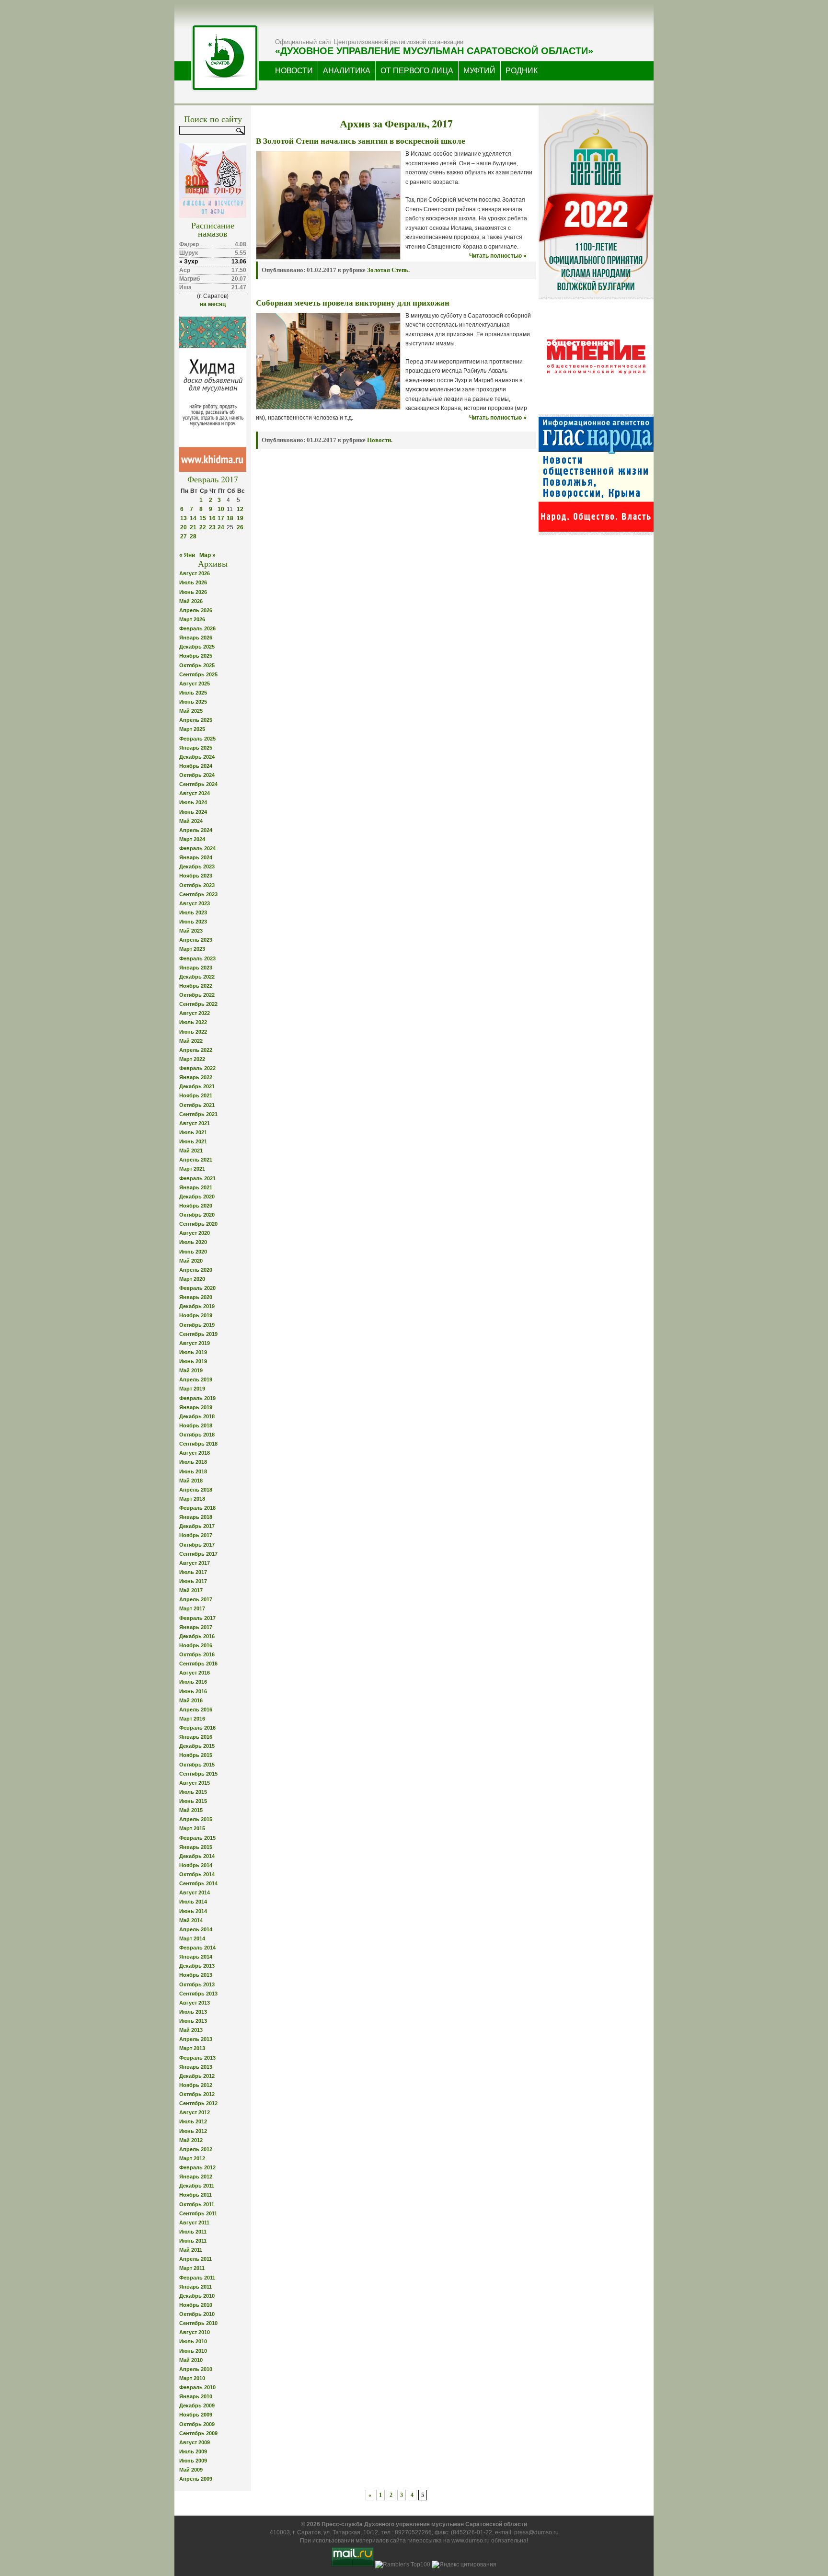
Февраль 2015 (197, 1838)
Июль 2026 (193, 582)
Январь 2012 (196, 2177)
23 (212, 527)
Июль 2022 (193, 1022)
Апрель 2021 (196, 1160)
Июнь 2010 (193, 2351)
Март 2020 (192, 1279)
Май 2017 (191, 1590)
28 (193, 536)
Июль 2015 (193, 1792)
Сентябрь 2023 (198, 894)
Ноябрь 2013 (196, 1975)
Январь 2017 (196, 1627)
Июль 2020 (193, 1242)
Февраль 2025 (197, 739)
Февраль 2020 (197, 1288)
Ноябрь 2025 (196, 656)
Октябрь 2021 (197, 1105)
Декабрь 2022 (197, 977)
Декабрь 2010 (197, 2296)
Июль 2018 (193, 1462)
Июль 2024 (193, 802)
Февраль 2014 (197, 1948)
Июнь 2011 (193, 2241)
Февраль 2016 (197, 1728)
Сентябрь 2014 (198, 1883)
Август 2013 (195, 2003)
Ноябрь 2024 (196, 766)
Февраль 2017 (197, 1618)
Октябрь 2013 (197, 1984)
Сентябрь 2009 (198, 2433)
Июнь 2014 (193, 1911)
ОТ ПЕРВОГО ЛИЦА (417, 71)
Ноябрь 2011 (195, 2195)
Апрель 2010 (196, 2369)
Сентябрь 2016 (198, 1664)
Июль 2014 (193, 1902)
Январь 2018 (196, 1517)
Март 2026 (192, 619)
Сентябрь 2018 (198, 1444)
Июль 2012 (193, 2121)
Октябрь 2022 (197, 995)
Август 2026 (195, 573)
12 (240, 509)
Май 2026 (191, 601)
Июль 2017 (193, 1572)
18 (230, 518)
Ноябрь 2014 (196, 1865)
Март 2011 (192, 2268)
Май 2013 (191, 2030)
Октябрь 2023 (197, 885)
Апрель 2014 (196, 1929)
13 (184, 518)
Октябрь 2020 (197, 1215)
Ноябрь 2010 (196, 2305)
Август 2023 (195, 903)
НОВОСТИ (294, 71)
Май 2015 (191, 1810)
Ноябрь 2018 (196, 1425)
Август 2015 (195, 1783)
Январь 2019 (196, 1407)
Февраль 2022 (197, 1068)
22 (203, 527)
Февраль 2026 (197, 628)
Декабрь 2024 (197, 757)
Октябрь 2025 (197, 665)
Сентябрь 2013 (198, 1994)
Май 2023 (191, 931)
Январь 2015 (196, 1847)
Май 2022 (191, 1041)
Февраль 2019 (197, 1398)
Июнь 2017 (193, 1581)
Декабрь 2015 (197, 1746)
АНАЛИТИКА (347, 71)
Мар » (207, 555)
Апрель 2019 (196, 1379)
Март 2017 (192, 1608)
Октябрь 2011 (197, 2204)
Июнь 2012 (193, 2131)
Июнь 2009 (193, 2461)
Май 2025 (191, 711)
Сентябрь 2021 (198, 1114)
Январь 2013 (196, 2067)
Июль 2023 (193, 912)
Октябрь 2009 (197, 2424)
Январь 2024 (196, 857)
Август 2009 (195, 2442)
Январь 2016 (196, 1737)
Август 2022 (195, 1013)
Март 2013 (192, 2048)
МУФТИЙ (479, 71)
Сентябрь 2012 (198, 2103)
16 (212, 518)
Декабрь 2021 (197, 1086)
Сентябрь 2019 (198, 1334)
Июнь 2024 (193, 812)
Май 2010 (191, 2360)
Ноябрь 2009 (196, 2415)
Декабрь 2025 (197, 647)
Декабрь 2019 (197, 1306)
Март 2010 (192, 2378)
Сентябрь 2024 (198, 784)
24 (221, 527)
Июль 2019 (193, 1352)
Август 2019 (195, 1343)
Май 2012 (191, 2140)
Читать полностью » (498, 256)
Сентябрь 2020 (198, 1224)
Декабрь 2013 (197, 1966)
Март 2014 (192, 1938)
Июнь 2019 (193, 1361)
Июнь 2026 (193, 592)
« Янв (187, 555)
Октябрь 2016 (197, 1654)
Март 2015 (192, 1828)
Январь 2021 (196, 1187)
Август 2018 (195, 1453)
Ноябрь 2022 (196, 986)
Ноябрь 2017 (196, 1535)
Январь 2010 (196, 2396)
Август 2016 (195, 1673)
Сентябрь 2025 (198, 674)
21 (193, 527)
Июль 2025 (193, 693)
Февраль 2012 (197, 2167)
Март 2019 (192, 1389)
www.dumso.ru (471, 2541)
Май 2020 (191, 1261)
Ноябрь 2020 (196, 1206)
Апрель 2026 (196, 610)
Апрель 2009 (196, 2479)
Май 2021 (191, 1151)
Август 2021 (195, 1123)
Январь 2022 (196, 1077)
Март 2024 (192, 839)
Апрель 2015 (196, 1819)
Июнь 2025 (193, 702)
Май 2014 (191, 1920)
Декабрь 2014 (197, 1856)
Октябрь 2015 (197, 1765)
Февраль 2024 (197, 848)
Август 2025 (195, 684)
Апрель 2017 (196, 1599)
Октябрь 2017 (197, 1545)
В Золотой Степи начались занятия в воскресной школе (361, 141)
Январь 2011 (195, 2287)
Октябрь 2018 (197, 1435)
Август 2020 (195, 1233)
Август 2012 (195, 2112)
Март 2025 (192, 729)
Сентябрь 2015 (198, 1774)
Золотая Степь (388, 270)
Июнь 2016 (193, 1691)
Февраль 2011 (197, 2278)
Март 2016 (192, 1719)
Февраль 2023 (197, 958)
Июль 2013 (193, 2012)
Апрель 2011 (195, 2259)
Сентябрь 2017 (198, 1554)
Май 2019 (191, 1370)
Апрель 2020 (196, 1270)
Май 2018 (191, 1481)
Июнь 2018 (193, 1471)
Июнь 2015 (193, 1801)
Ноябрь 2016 (196, 1645)
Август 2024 (195, 793)
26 (240, 527)
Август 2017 (195, 1563)
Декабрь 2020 (197, 1197)
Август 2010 (195, 2332)
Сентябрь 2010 (198, 2323)
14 (193, 518)
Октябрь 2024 (197, 775)
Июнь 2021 (193, 1141)
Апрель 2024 (196, 830)
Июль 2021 (193, 1132)
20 (184, 527)
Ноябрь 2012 (196, 2085)
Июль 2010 (193, 2341)
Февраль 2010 (197, 2387)
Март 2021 (192, 1169)
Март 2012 (192, 2158)
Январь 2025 (196, 748)
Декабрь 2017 (197, 1526)
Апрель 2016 (196, 1710)
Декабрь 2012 (197, 2076)
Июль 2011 (193, 2232)
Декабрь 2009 (197, 2405)
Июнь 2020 (193, 1252)
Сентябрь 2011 (198, 2213)
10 (221, 509)
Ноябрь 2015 (196, 1755)
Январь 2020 (196, 1297)
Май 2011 (191, 2250)
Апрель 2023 (196, 940)
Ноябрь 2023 (196, 876)
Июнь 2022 (193, 1032)
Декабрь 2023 (197, 866)
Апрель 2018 (196, 1490)
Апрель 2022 (196, 1050)
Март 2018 (192, 1499)
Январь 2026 (196, 638)
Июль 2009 (193, 2451)
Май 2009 (191, 2470)
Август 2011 (194, 2223)
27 (184, 536)
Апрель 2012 (196, 2149)
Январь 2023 (196, 968)
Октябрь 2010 (197, 2314)
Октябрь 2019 (197, 1325)
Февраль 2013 (197, 2058)
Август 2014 (195, 1892)
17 (221, 518)
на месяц (213, 304)
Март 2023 (192, 949)
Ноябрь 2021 (196, 1095)
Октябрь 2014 (197, 1874)
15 (203, 518)
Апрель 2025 (196, 720)
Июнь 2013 (193, 2021)
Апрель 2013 (196, 2039)
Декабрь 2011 (197, 2186)
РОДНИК (522, 71)
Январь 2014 (196, 1957)
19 (240, 518)
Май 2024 (191, 821)
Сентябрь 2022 (198, 1004)
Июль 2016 (193, 1682)
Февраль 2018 (197, 1508)
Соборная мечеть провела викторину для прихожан (353, 303)
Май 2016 (191, 1700)
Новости (379, 440)
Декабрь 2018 (197, 1416)
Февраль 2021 (197, 1178)
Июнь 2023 (193, 922)
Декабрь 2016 (197, 1636)
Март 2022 (192, 1059)
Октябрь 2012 (197, 2094)
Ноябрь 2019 (196, 1315)
